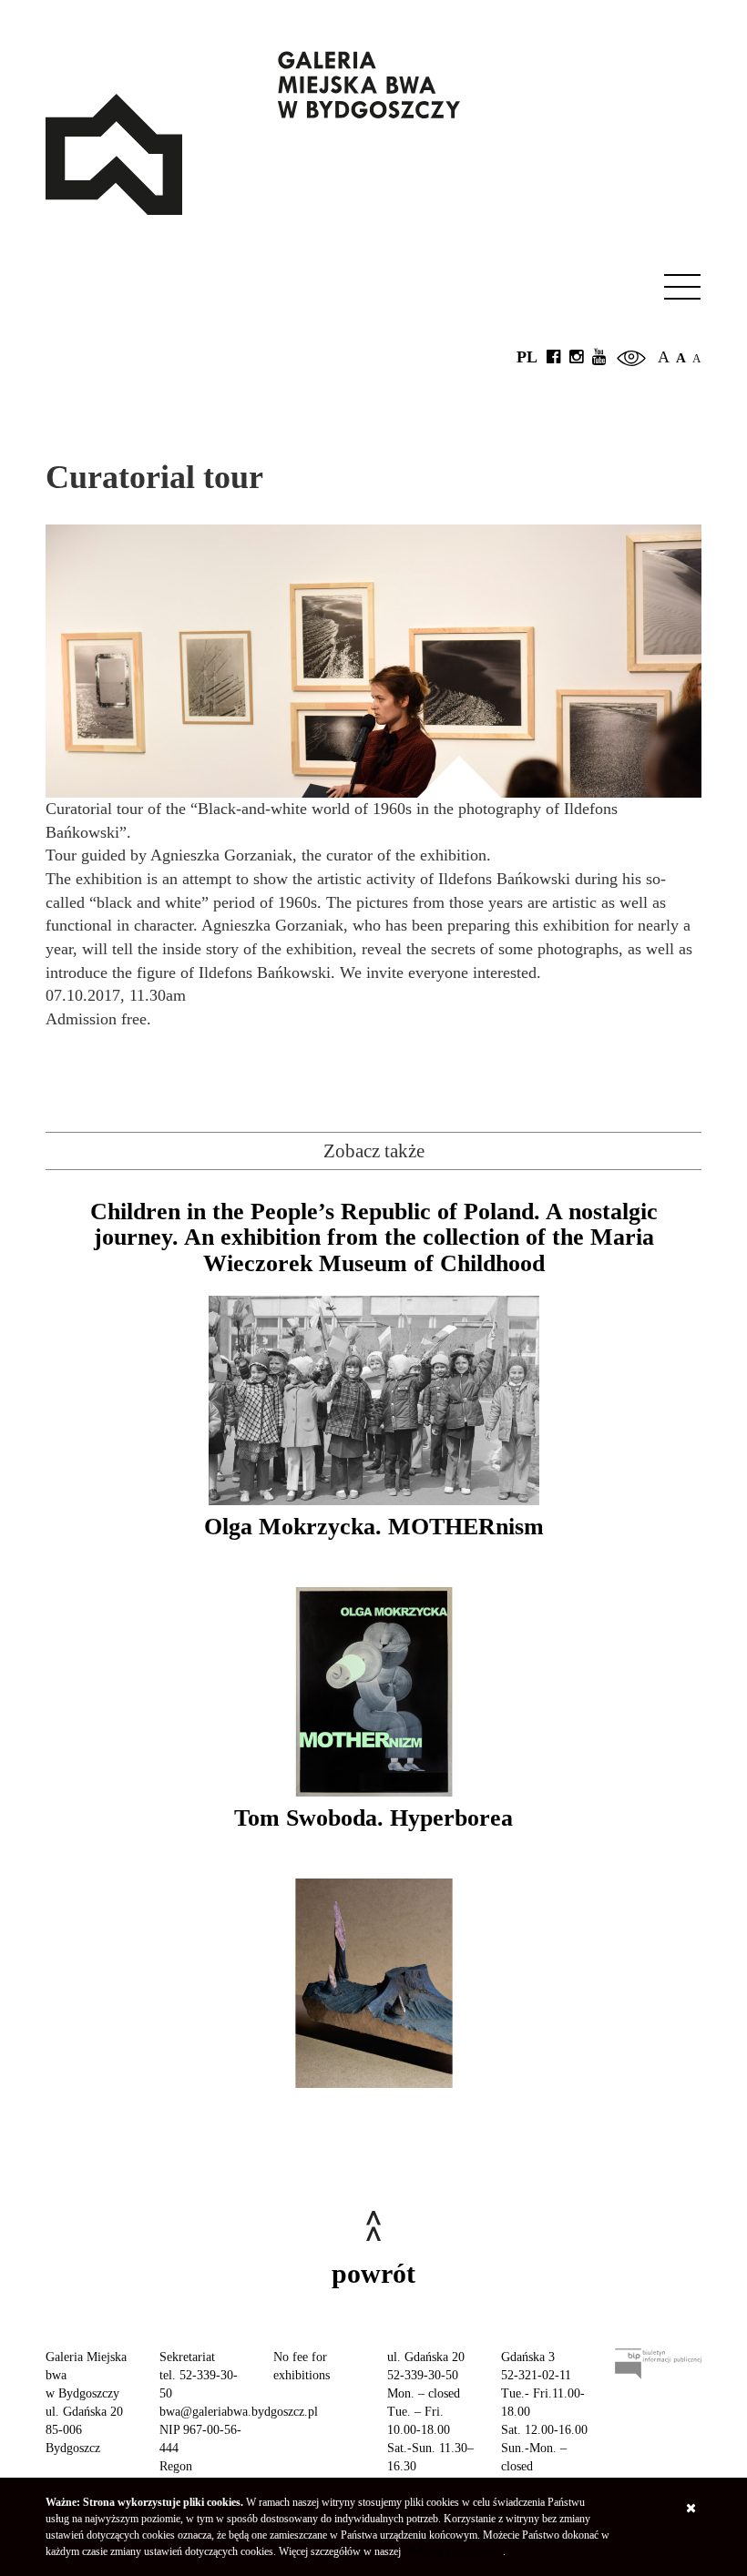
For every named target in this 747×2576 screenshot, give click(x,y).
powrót (373, 2273)
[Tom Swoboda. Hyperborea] (373, 1983)
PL (527, 357)
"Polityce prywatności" (453, 2551)
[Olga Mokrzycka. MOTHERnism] (373, 1692)
